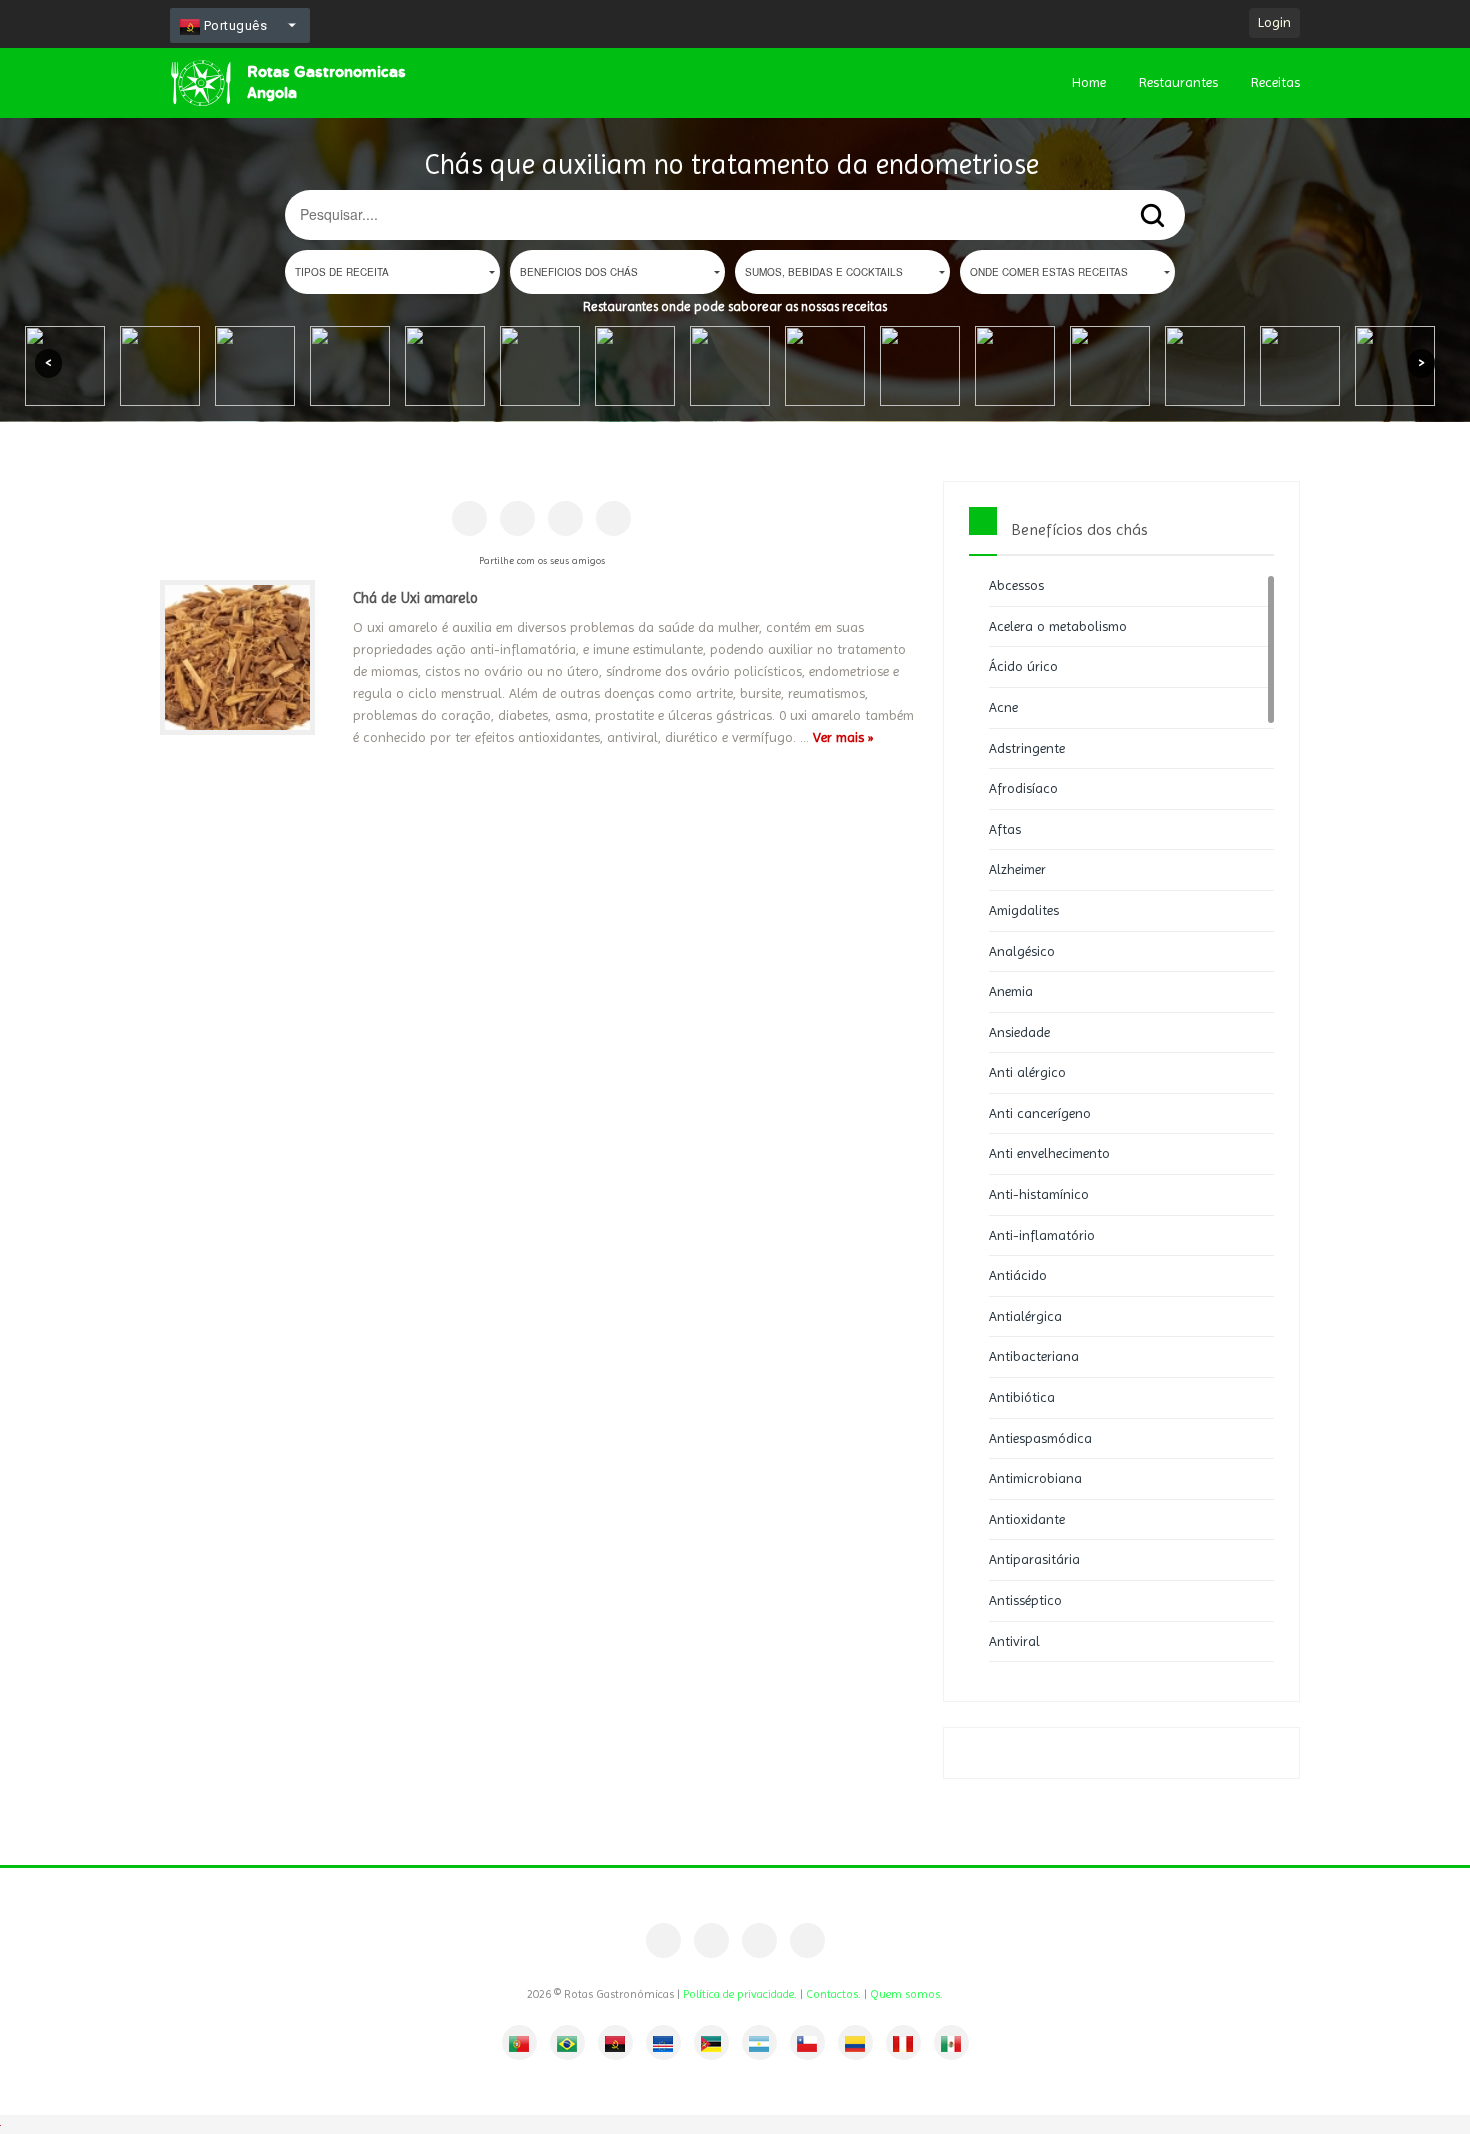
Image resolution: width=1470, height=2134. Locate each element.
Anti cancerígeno (1040, 1113)
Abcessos (1016, 585)
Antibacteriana (1034, 1356)
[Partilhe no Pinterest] (517, 518)
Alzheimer (1017, 869)
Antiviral (1014, 1641)
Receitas (1275, 82)
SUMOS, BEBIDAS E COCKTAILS (824, 272)
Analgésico (1022, 951)
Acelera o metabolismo (1058, 626)
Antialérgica (1025, 1316)
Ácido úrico (1023, 666)
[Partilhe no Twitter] (565, 518)
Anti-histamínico (1039, 1194)
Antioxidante (1027, 1519)
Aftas (1005, 829)
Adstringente (1027, 748)
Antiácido (1018, 1275)
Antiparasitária (1034, 1559)
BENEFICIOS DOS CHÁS (579, 272)
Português (233, 25)
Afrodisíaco (1023, 788)
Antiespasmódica (1040, 1438)
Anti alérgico (1027, 1072)
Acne (1003, 707)
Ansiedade (1019, 1032)
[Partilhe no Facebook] (469, 518)
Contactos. (833, 1994)
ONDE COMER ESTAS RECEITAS (1049, 272)
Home (1089, 82)
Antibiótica (1022, 1397)
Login (1274, 22)
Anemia (1011, 991)
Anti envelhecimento (1049, 1153)
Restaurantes (1178, 82)
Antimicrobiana (1035, 1478)
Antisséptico (1025, 1600)
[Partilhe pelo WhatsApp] (613, 518)
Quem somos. (906, 1994)
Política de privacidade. (740, 1994)
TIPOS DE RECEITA (342, 272)
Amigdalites (1024, 910)
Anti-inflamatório (1042, 1235)
